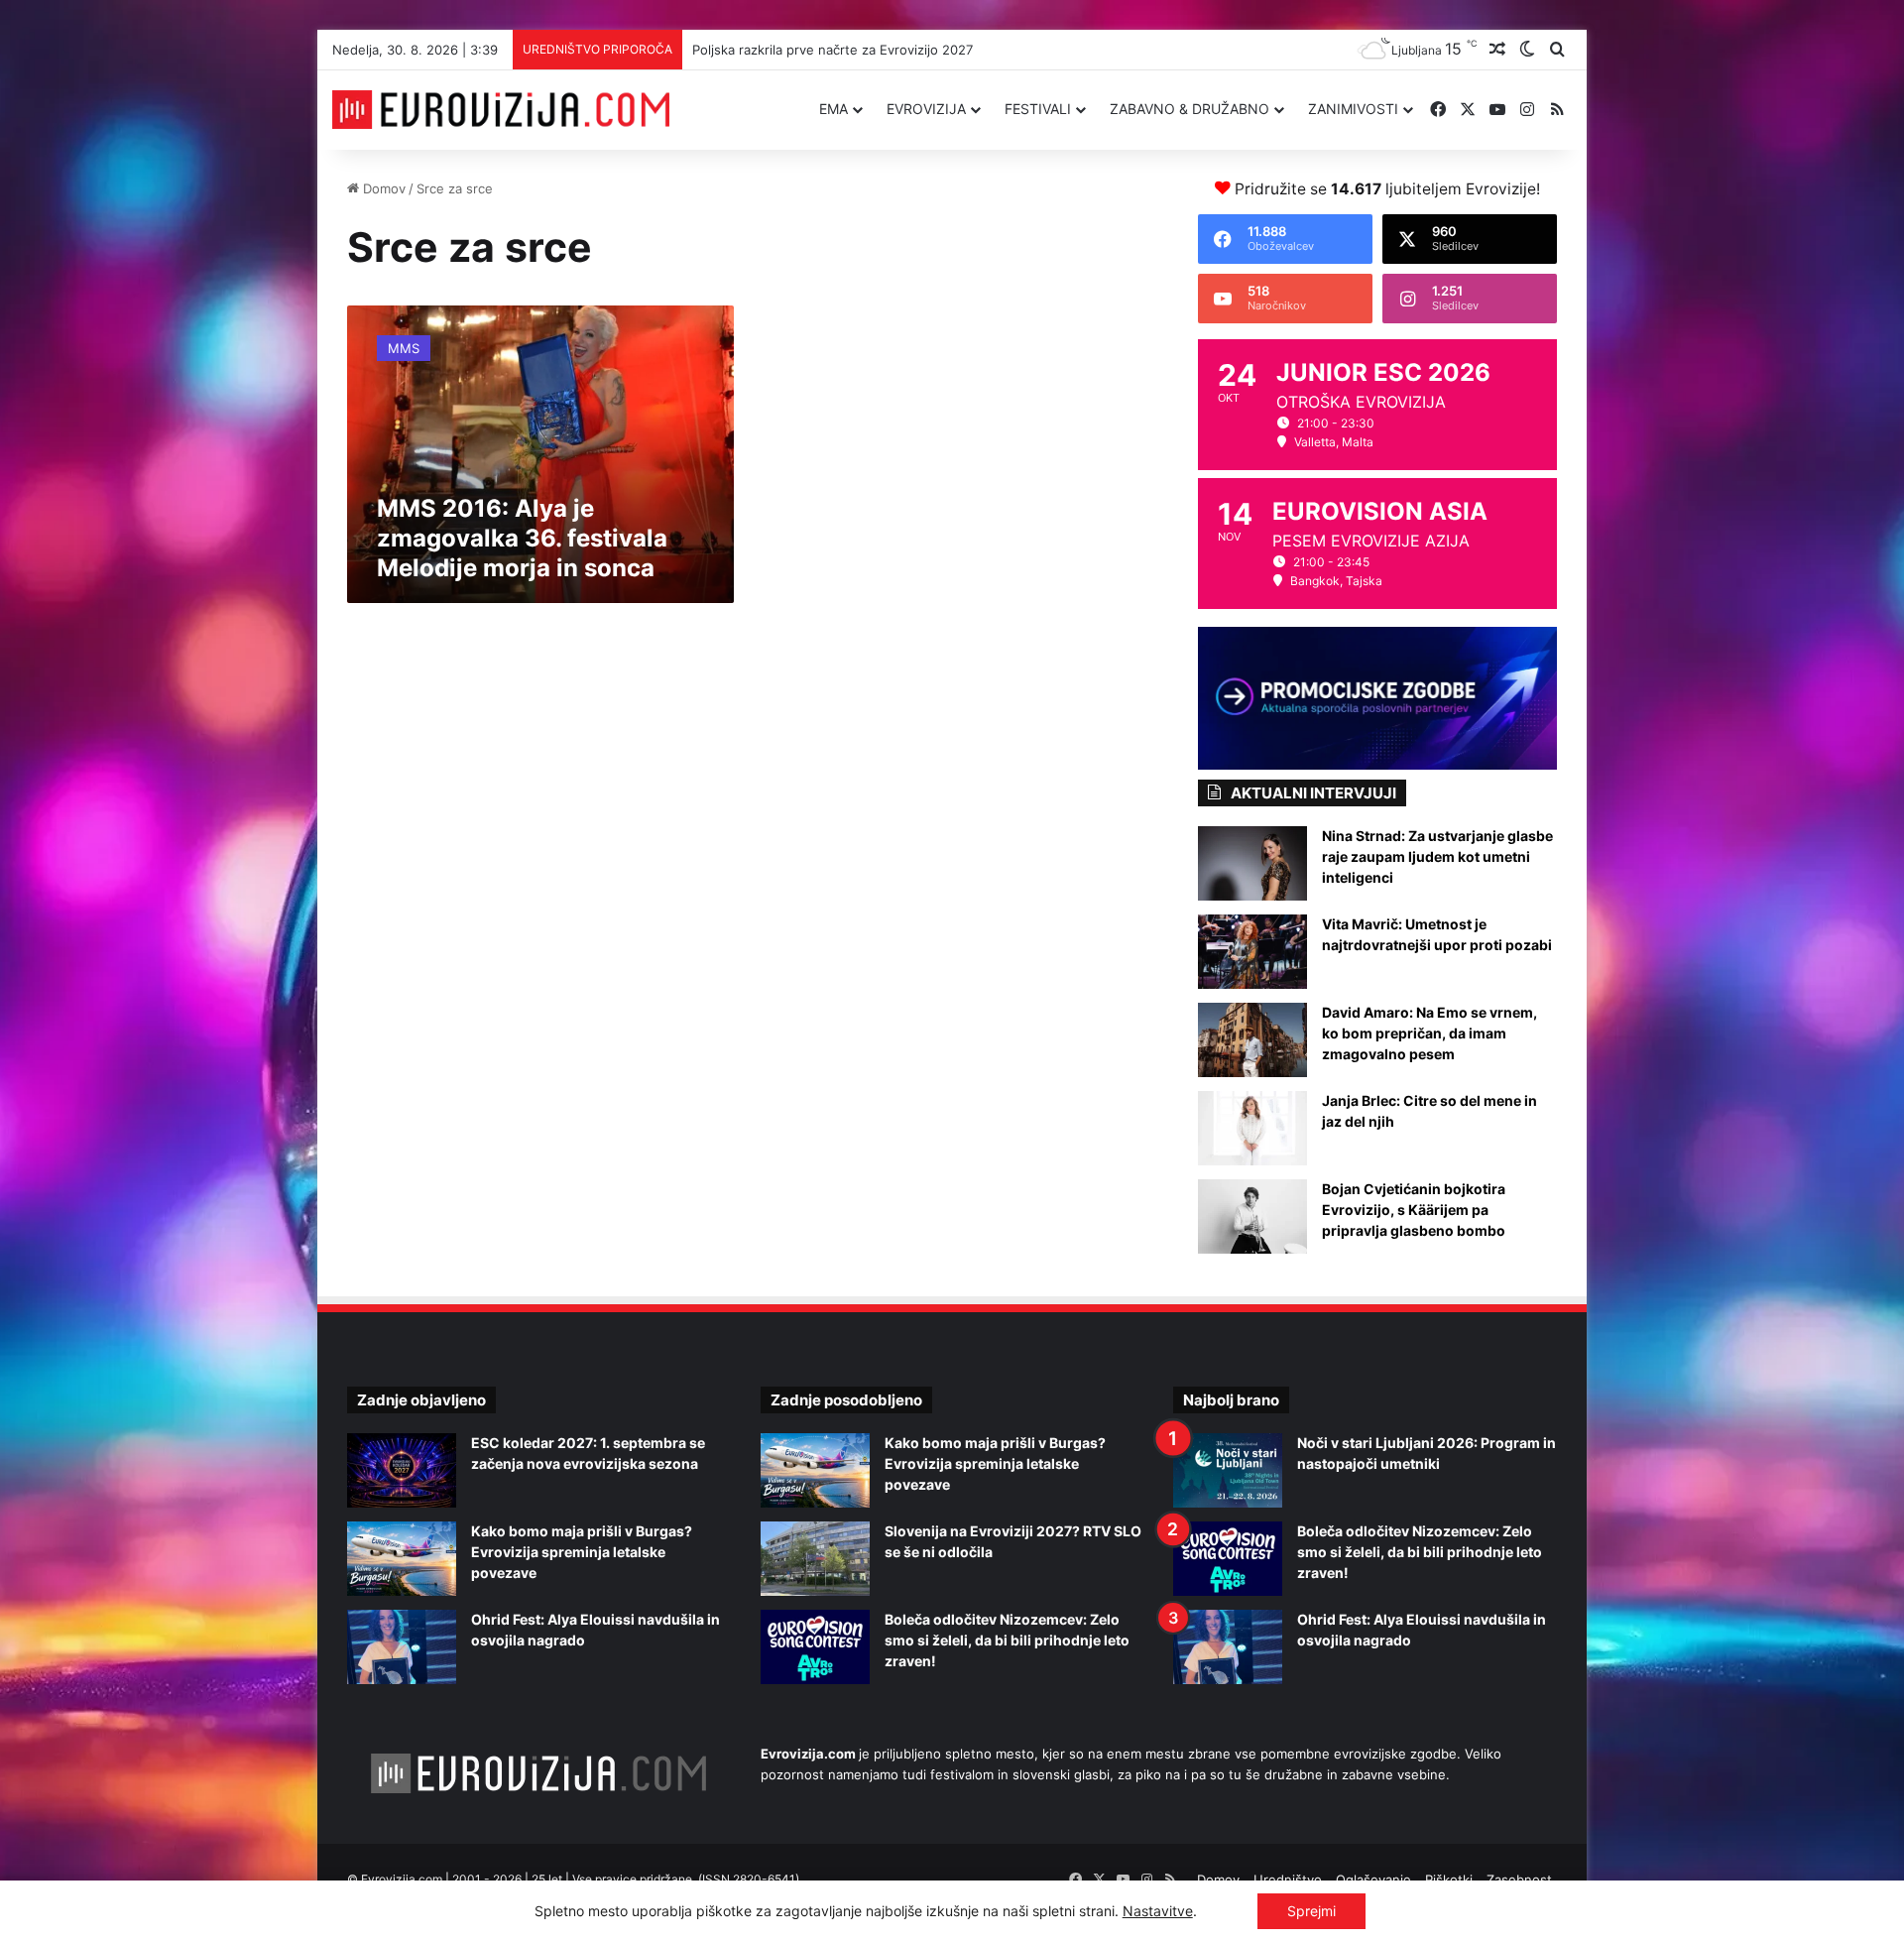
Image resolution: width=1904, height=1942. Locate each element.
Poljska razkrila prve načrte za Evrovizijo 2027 (833, 50)
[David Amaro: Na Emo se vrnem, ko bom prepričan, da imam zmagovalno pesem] (1252, 1040)
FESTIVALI (1038, 109)
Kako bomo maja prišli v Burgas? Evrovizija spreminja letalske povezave (582, 1552)
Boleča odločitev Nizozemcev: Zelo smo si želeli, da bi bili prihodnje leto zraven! (1007, 1640)
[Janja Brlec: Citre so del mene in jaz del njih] (1252, 1128)
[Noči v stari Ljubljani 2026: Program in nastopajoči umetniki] (1228, 1470)
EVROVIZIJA (926, 109)
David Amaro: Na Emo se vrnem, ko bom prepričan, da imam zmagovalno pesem (1429, 1033)
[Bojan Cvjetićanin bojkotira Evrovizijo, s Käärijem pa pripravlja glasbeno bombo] (1252, 1216)
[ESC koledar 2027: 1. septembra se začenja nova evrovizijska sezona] (402, 1470)
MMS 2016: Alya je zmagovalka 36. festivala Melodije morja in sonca (522, 538)
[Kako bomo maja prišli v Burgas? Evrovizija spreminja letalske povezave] (402, 1559)
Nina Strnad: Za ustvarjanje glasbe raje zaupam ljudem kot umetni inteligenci (1437, 856)
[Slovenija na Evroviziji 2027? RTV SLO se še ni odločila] (815, 1559)
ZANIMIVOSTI (1353, 109)
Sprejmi (1311, 1911)
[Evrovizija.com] (501, 110)
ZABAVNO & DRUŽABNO (1190, 109)
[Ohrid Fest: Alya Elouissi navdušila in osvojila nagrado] (402, 1647)
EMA (833, 109)
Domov (382, 188)
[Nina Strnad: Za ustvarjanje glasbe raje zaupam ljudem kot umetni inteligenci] (1252, 863)
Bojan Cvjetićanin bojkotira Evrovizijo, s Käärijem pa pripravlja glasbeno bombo (1414, 1210)
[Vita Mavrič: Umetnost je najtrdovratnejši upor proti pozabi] (1252, 952)
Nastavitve (1158, 1911)
